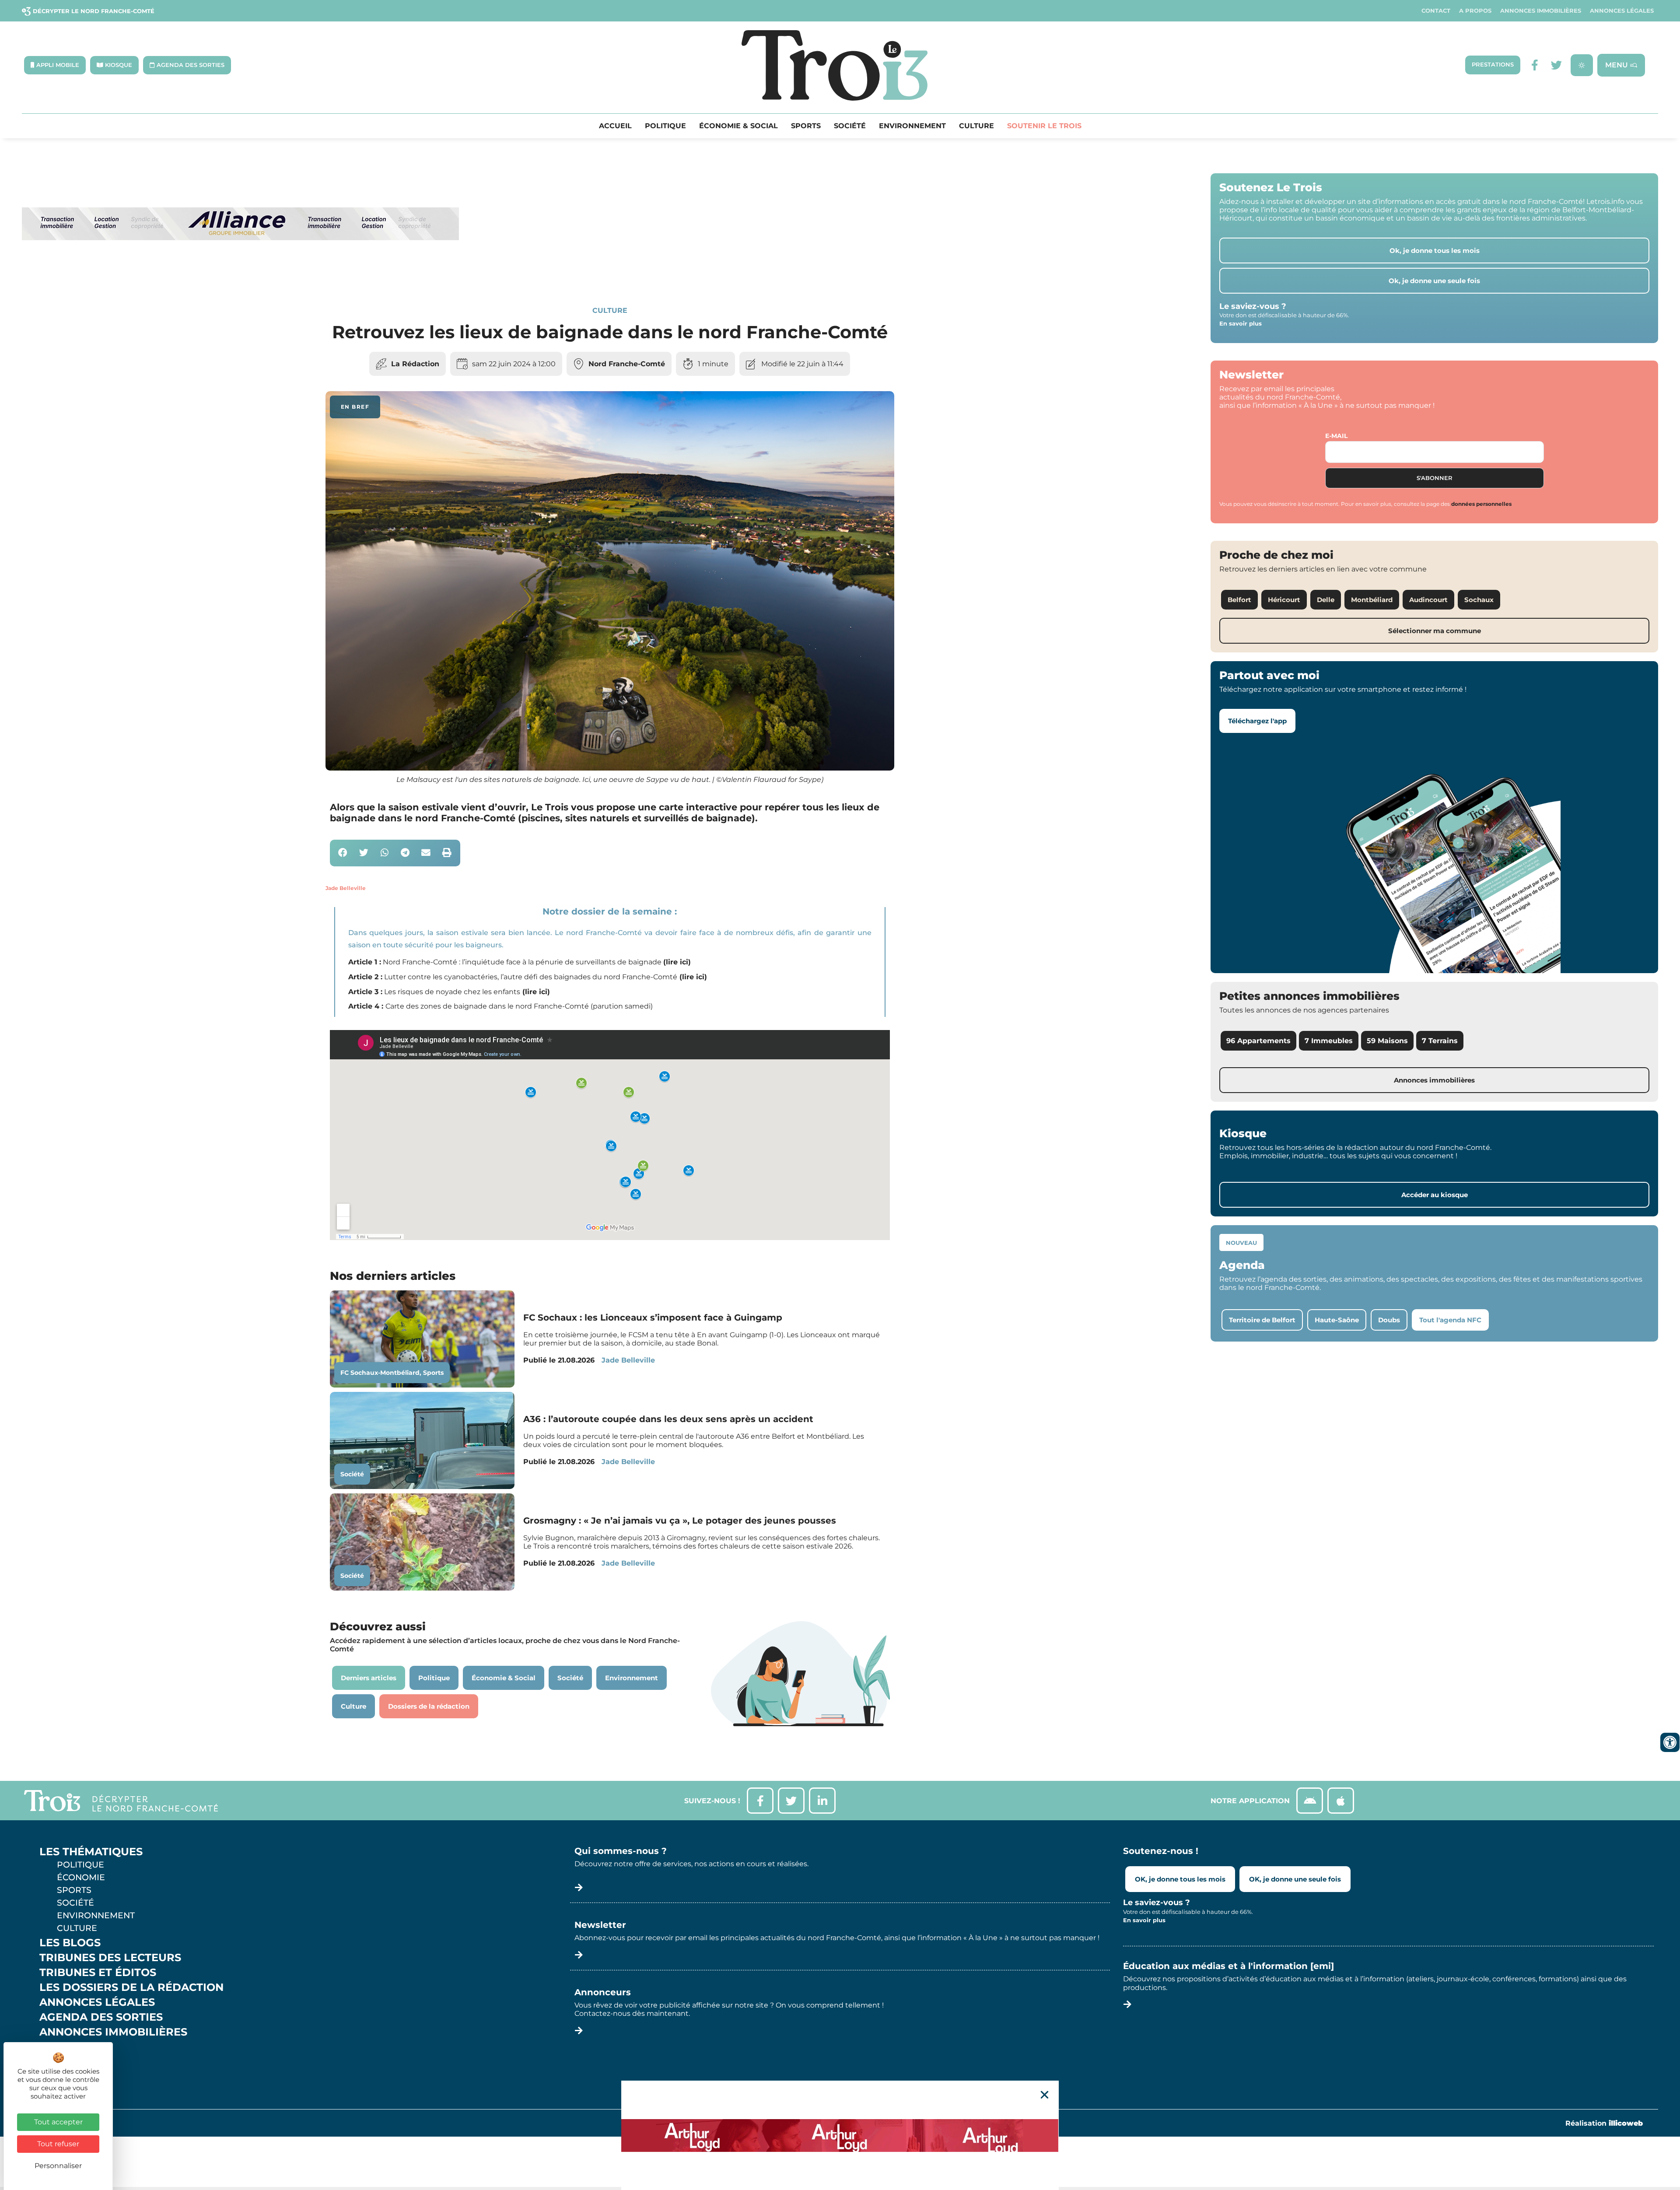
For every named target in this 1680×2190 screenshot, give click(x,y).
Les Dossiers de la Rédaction (131, 1987)
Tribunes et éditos (98, 1973)
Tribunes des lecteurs (110, 1958)
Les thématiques (91, 1852)
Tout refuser (58, 2144)
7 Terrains (1440, 1041)
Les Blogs (70, 1943)
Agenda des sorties (101, 2017)
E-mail (1336, 436)
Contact (1436, 11)
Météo (59, 2062)
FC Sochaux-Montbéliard (380, 1373)
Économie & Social (738, 126)
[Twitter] (1556, 65)
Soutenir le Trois (1044, 126)
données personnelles (1481, 504)
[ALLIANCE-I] (241, 276)
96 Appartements (1258, 1041)
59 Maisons (1387, 1041)
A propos (1475, 11)
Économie (81, 1877)
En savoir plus (1241, 323)
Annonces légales (1622, 11)
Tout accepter (58, 2122)
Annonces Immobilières (1541, 11)
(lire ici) (677, 962)
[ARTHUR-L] (840, 2135)
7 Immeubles (1329, 1041)
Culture (976, 126)
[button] (343, 853)
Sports (806, 126)
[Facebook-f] (1535, 65)
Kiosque (65, 2047)
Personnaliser (58, 2166)
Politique (665, 126)
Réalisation (1604, 2123)
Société (850, 126)
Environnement (912, 126)
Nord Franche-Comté (627, 364)
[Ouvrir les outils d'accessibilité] (1670, 1742)
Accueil (615, 126)
